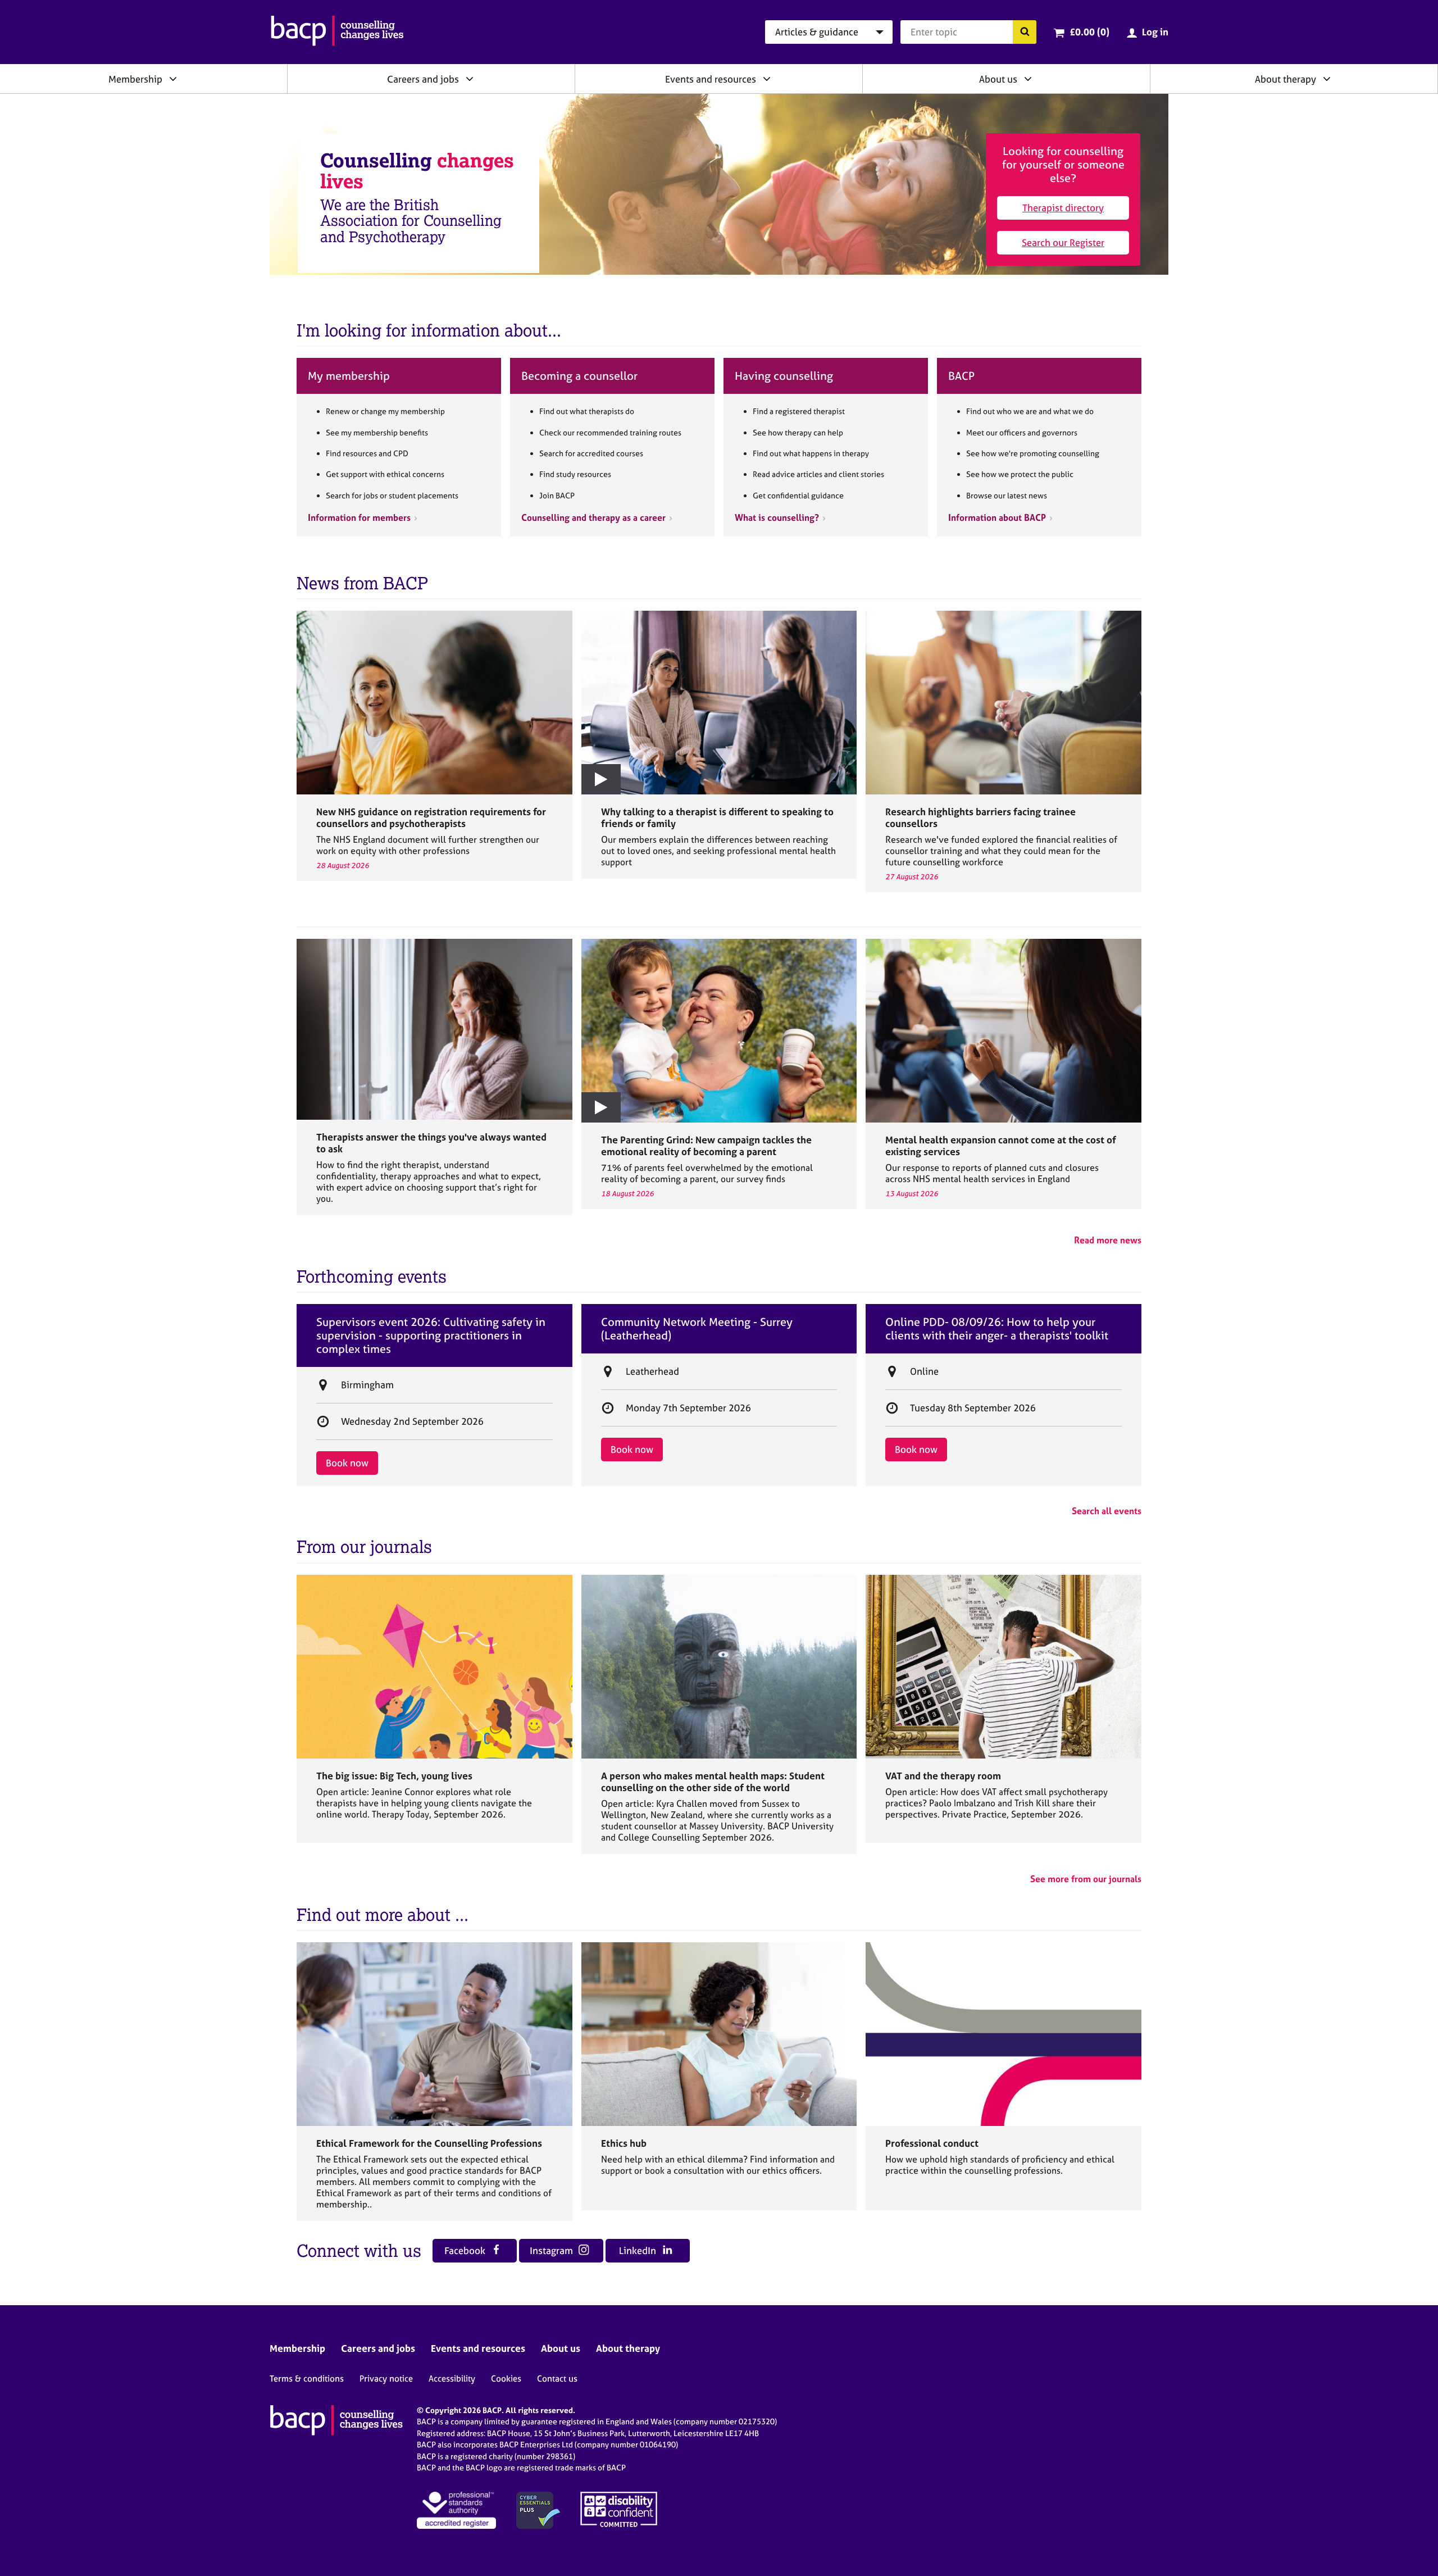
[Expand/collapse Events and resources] (767, 79)
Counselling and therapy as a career (593, 517)
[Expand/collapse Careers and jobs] (470, 79)
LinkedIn (639, 2250)
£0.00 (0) (1089, 32)
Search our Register (1063, 242)
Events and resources (711, 79)
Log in (1155, 32)
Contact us (557, 2379)
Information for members (359, 517)
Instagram (552, 2250)
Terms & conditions (307, 2379)
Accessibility (452, 2379)
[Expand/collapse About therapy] (1327, 79)
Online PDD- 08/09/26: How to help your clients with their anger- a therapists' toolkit (997, 1329)
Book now (347, 1463)
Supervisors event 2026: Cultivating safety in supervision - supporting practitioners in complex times (431, 1335)
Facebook (466, 2250)
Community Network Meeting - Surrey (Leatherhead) (697, 1329)
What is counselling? (777, 517)
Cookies (506, 2379)
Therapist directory (1063, 208)
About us (998, 79)
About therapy (1285, 79)
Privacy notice (386, 2379)
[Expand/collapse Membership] (173, 79)
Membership (135, 79)
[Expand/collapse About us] (1028, 79)
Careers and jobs (423, 79)
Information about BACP (997, 517)
